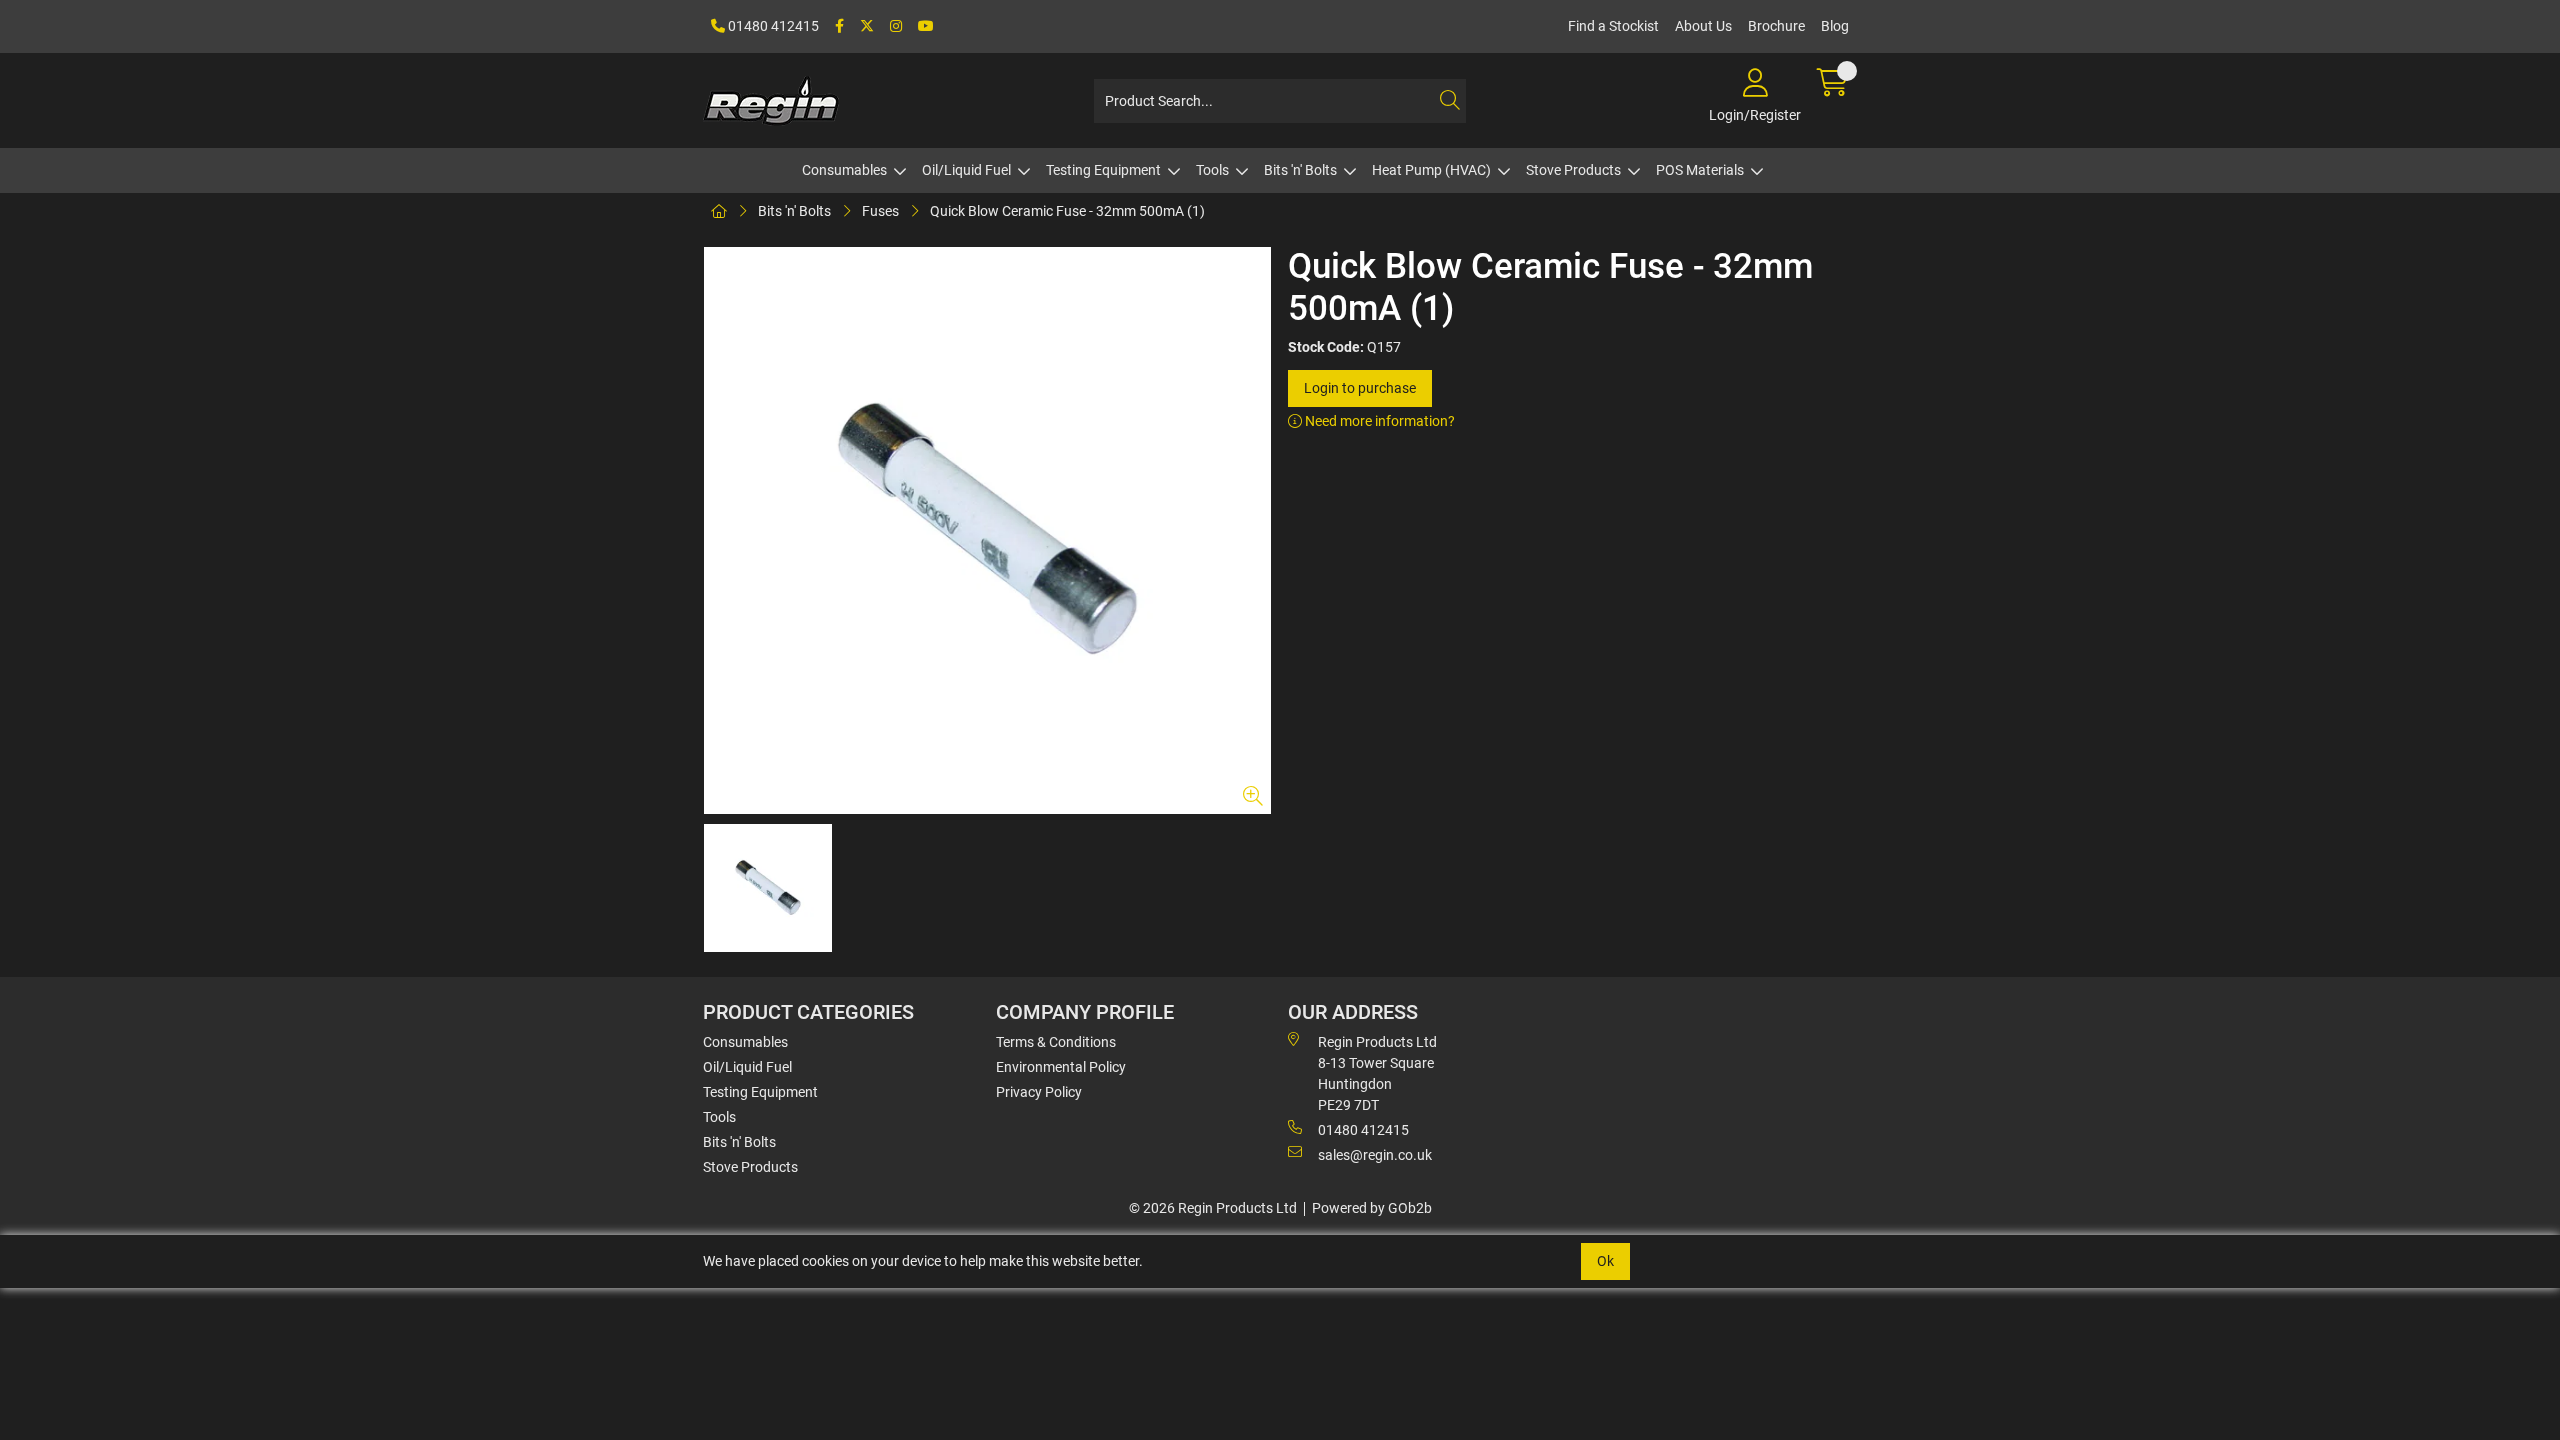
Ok (1605, 1261)
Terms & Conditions (1056, 1042)
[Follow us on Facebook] (839, 26)
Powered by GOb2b (1372, 1208)
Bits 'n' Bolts (1300, 170)
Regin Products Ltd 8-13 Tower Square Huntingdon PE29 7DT (1377, 1073)
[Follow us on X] (867, 26)
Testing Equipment (1103, 170)
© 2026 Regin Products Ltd (1213, 1208)
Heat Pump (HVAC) (1431, 170)
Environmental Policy (1061, 1067)
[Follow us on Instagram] (896, 26)
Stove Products (1573, 170)
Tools (1212, 170)
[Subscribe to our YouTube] (926, 26)
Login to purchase (1360, 388)
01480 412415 (772, 26)
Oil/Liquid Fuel (966, 170)
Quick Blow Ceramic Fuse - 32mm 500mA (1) (1067, 211)
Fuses (880, 211)
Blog (1835, 26)
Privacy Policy (1039, 1092)
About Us (1703, 26)
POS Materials (1700, 170)
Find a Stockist (1613, 26)
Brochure (1776, 26)
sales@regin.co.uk (1375, 1155)
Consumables (844, 170)
